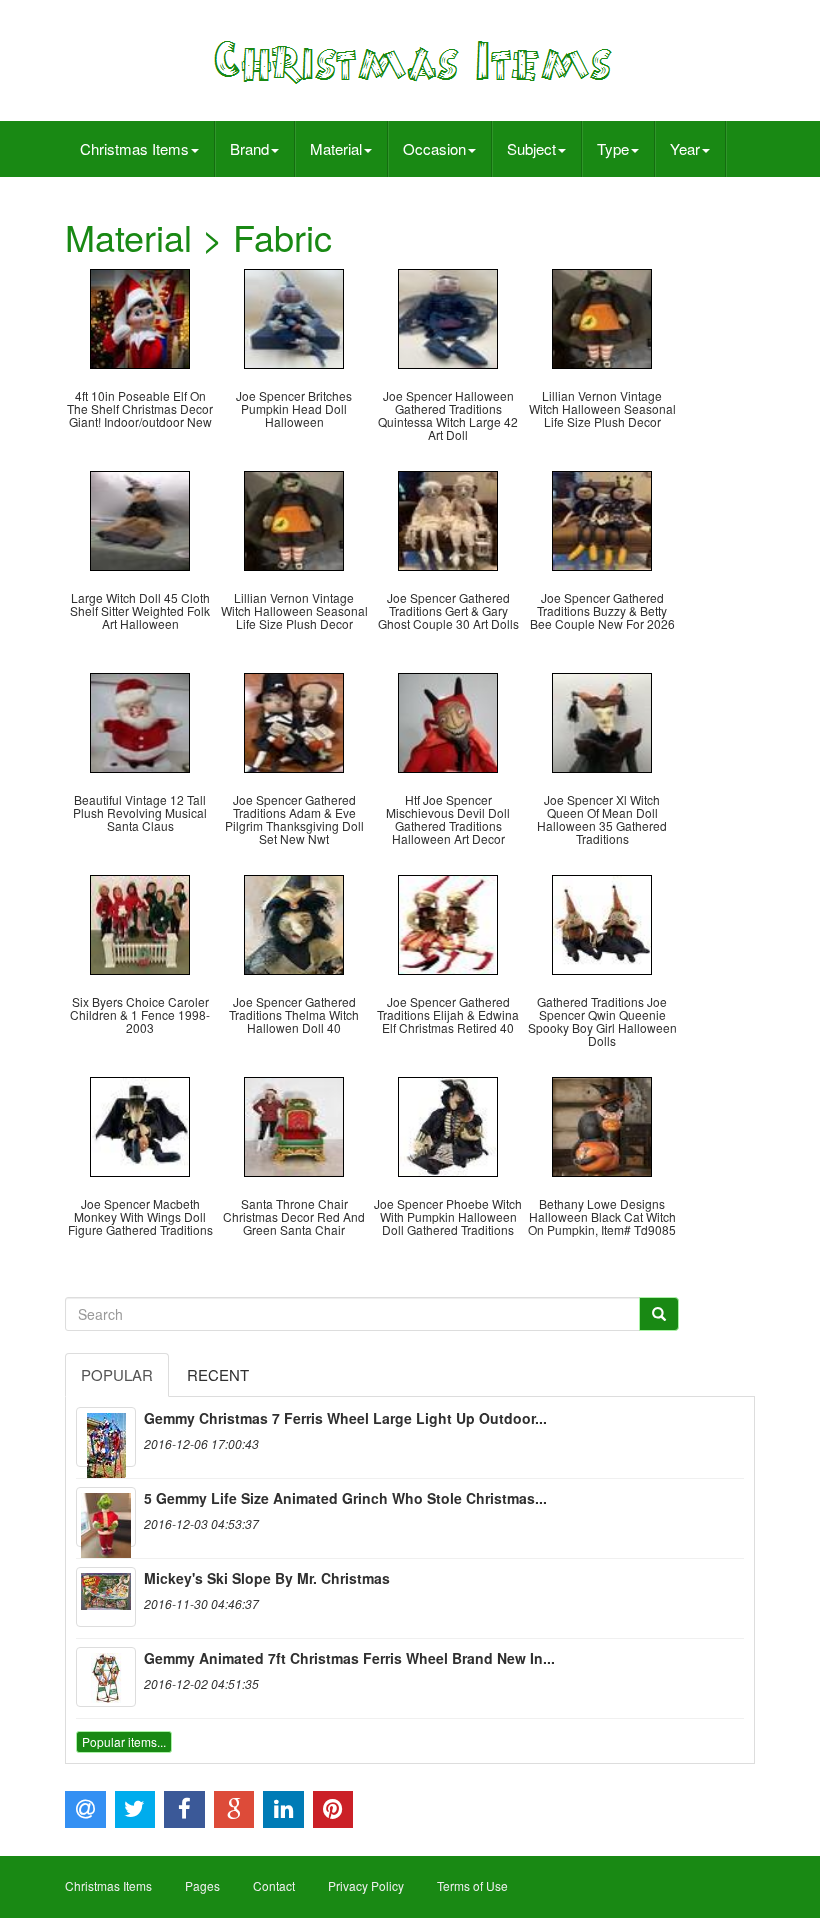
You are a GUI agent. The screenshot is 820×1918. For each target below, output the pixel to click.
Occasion (434, 148)
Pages (202, 1885)
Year (685, 148)
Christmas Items (134, 148)
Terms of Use (472, 1885)
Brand (249, 148)
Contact (274, 1885)
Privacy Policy (366, 1885)
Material (336, 148)
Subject (531, 148)
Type (613, 148)
